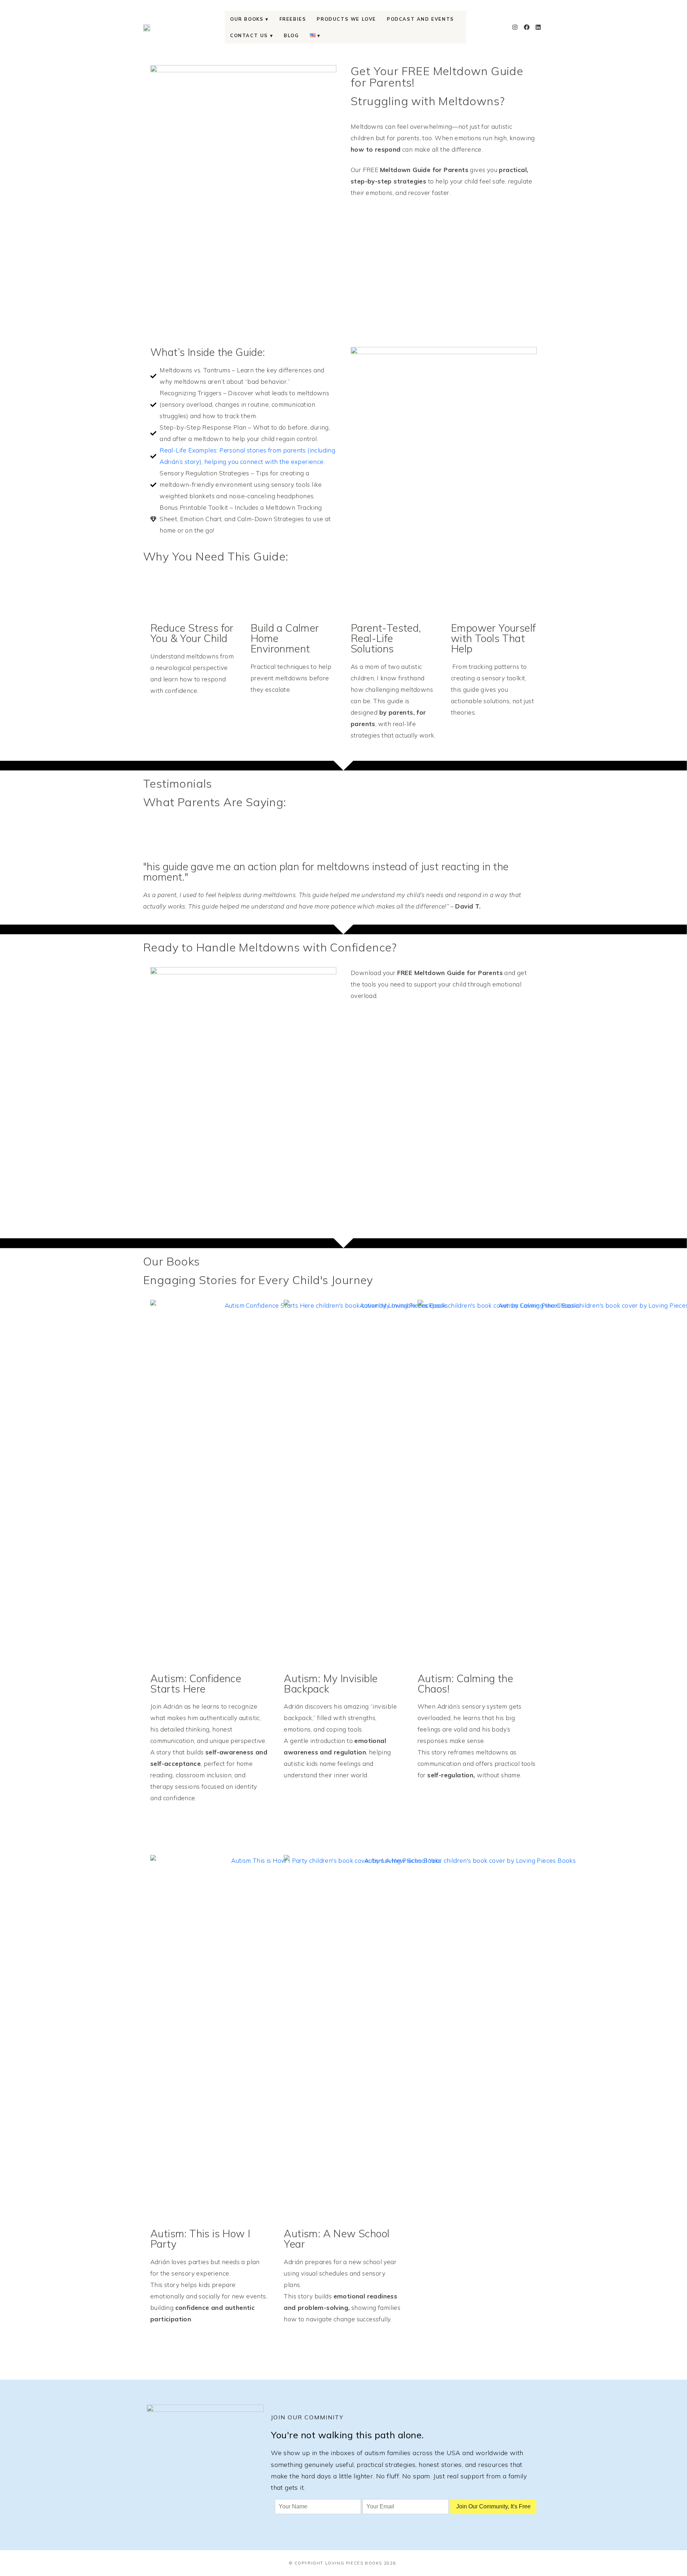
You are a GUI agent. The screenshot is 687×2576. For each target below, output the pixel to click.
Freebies (293, 19)
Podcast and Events (420, 19)
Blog (291, 35)
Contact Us (249, 35)
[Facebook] (527, 27)
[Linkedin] (538, 27)
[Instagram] (515, 27)
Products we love (346, 19)
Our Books (247, 19)
